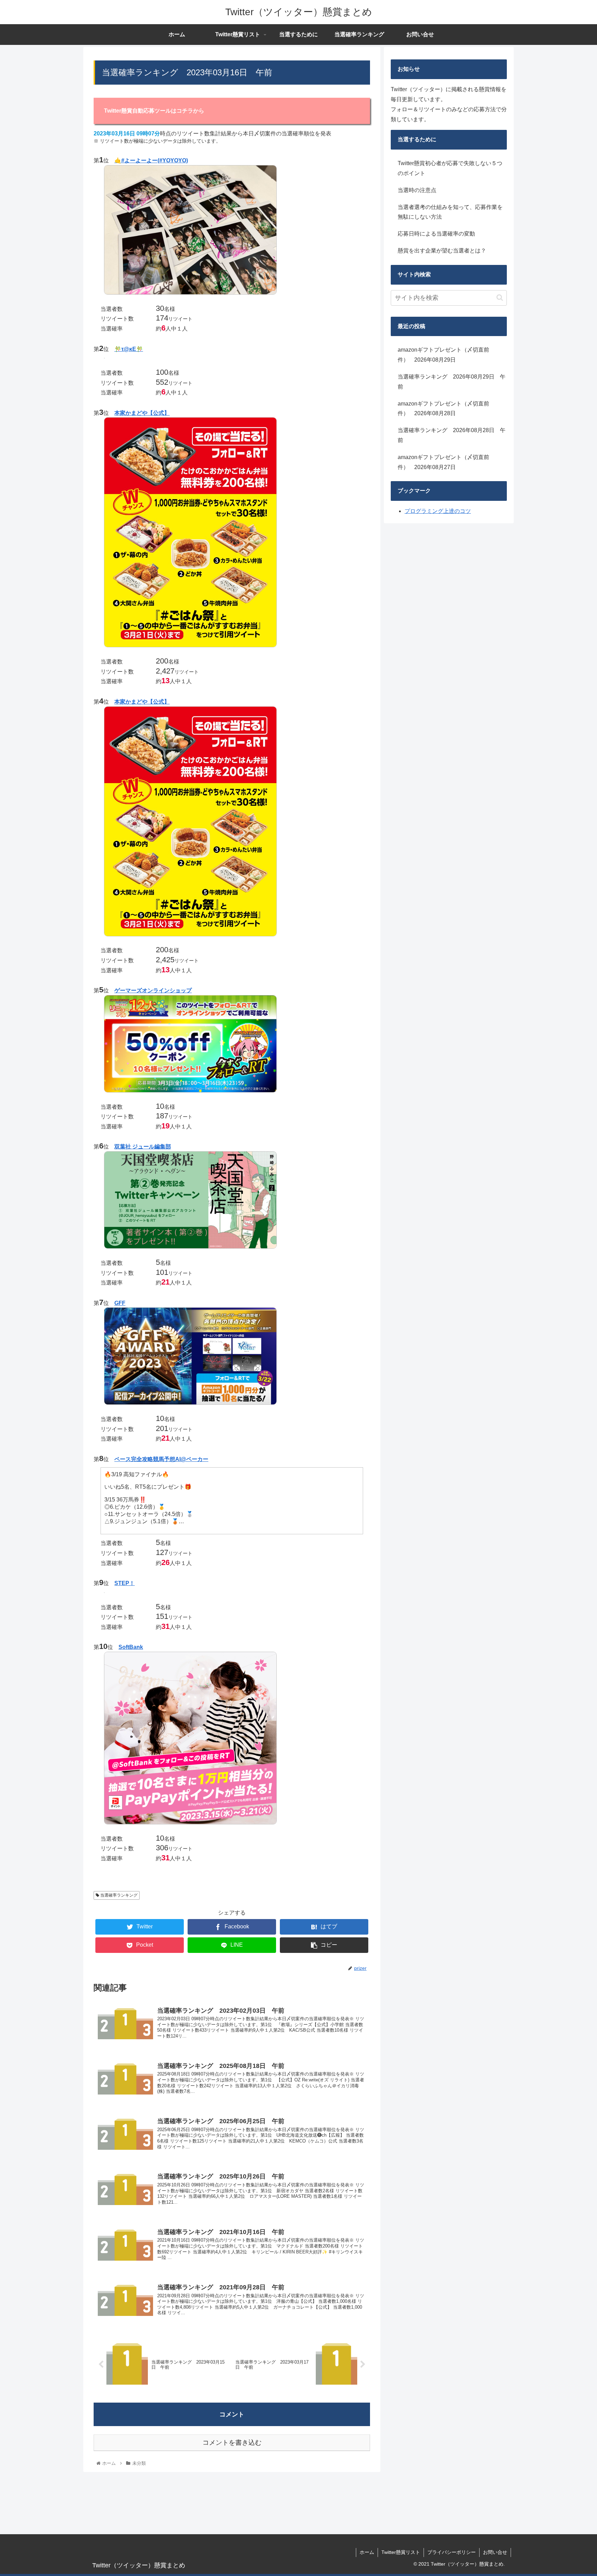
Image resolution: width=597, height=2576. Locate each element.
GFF (120, 1303)
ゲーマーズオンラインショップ (153, 990)
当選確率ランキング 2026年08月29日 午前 (452, 382)
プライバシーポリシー (452, 2552)
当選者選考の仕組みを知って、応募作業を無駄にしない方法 (450, 212)
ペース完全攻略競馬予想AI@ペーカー (161, 1459)
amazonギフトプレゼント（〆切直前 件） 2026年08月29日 (446, 355)
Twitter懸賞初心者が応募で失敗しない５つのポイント (450, 168)
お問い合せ (495, 2552)
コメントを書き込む (232, 2443)
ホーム (367, 2552)
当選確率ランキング (118, 1895)
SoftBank (131, 1647)
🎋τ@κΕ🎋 (129, 349)
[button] (500, 298)
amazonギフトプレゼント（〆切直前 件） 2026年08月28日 (446, 409)
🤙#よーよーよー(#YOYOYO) (151, 160)
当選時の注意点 (417, 190)
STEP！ (125, 1583)
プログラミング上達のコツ (438, 511)
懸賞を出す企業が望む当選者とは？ (442, 251)
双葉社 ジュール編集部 (143, 1147)
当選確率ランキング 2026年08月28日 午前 (452, 435)
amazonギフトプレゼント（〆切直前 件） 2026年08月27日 (446, 462)
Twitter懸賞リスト (401, 2552)
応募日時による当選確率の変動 (436, 234)
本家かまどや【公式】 (142, 413)
